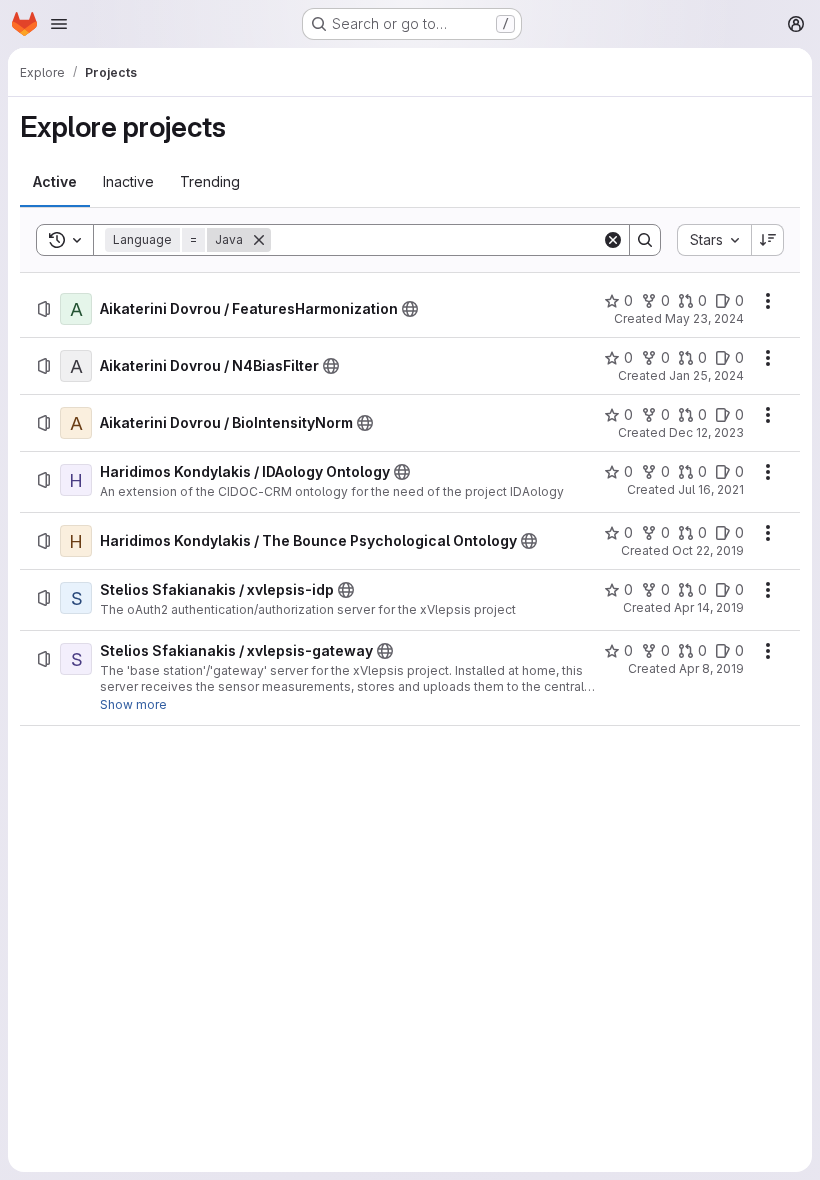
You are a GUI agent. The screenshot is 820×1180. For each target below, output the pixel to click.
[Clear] (613, 240)
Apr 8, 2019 (711, 668)
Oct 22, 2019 (708, 550)
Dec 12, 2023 (706, 432)
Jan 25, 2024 (706, 375)
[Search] (645, 240)
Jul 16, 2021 (711, 489)
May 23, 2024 (704, 318)
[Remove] (259, 240)
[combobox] (714, 240)
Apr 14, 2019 (709, 607)
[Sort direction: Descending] (768, 240)
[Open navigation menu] (59, 24)
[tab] (55, 182)
